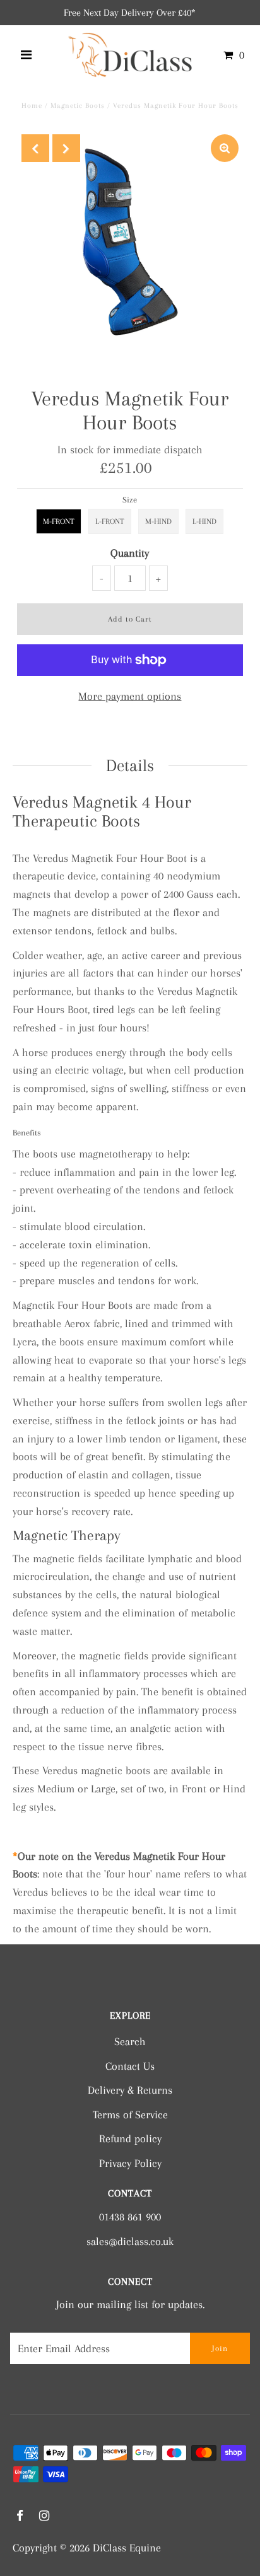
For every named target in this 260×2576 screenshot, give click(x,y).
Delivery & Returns (130, 2090)
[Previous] (35, 148)
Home (32, 106)
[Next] (66, 148)
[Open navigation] (26, 55)
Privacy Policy (130, 2163)
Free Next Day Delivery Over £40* (130, 13)
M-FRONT (59, 521)
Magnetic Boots (78, 106)
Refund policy (130, 2138)
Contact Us (130, 2066)
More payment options (130, 696)
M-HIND (158, 521)
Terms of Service (130, 2115)
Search (130, 2041)
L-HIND (204, 521)
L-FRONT (110, 521)
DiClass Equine (127, 2548)
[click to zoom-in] (225, 148)
